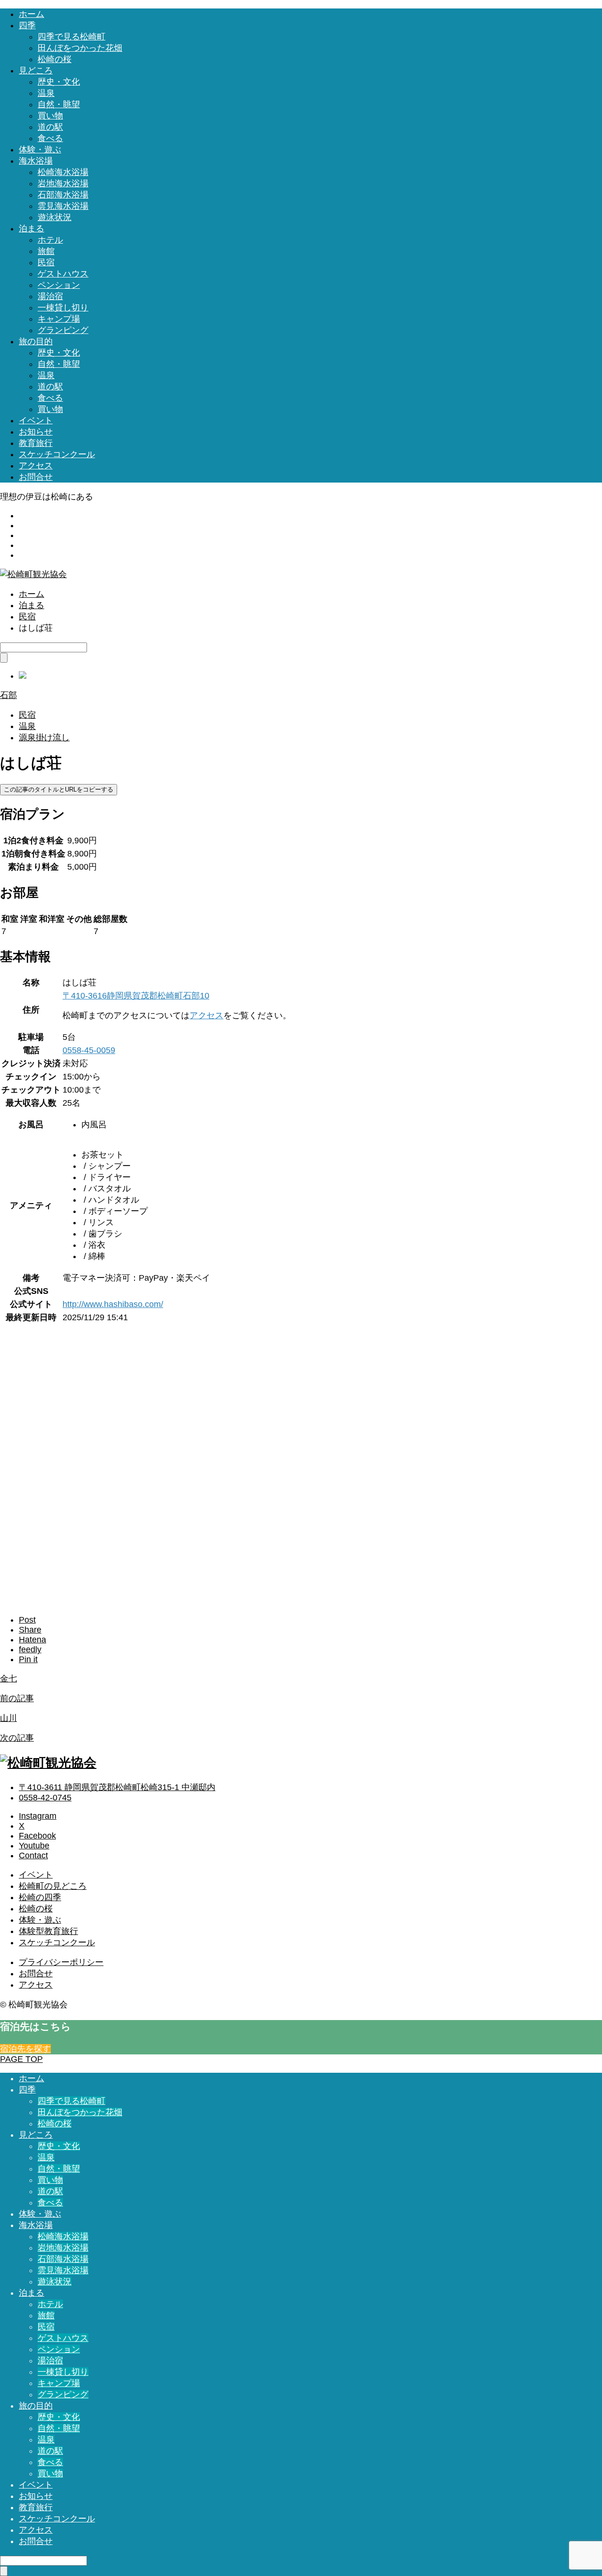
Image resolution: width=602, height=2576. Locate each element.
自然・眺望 (59, 104)
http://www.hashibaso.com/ (113, 1304)
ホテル (50, 240)
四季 (27, 25)
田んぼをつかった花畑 (80, 48)
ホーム (32, 14)
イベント (36, 420)
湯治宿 (50, 296)
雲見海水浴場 (63, 206)
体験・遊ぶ (40, 150)
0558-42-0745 (45, 1798)
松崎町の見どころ (53, 1886)
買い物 (50, 116)
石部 (8, 695)
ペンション (59, 285)
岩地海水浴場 (63, 183)
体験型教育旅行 (48, 1931)
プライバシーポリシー (61, 1962)
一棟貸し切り (63, 308)
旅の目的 (36, 341)
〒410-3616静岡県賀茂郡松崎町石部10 (136, 996)
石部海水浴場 (63, 195)
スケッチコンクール (57, 454)
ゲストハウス (63, 274)
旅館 (46, 251)
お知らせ (36, 432)
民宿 (46, 262)
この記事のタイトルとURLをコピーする (59, 789)
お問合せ (36, 477)
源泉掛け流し (44, 737)
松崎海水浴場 (63, 172)
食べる (50, 138)
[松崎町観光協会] (33, 574)
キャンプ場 (59, 319)
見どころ (36, 71)
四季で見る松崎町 (71, 37)
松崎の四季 (40, 1897)
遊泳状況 (55, 217)
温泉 (46, 93)
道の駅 (50, 127)
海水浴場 (36, 161)
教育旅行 (36, 443)
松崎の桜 (55, 59)
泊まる (32, 229)
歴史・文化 (59, 82)
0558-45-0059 (89, 1050)
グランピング (63, 330)
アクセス (36, 466)
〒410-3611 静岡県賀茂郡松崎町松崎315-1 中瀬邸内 (117, 1787)
